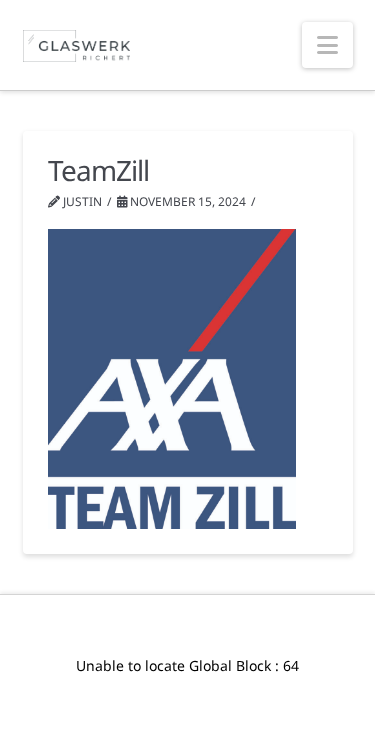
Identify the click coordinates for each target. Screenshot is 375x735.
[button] (327, 45)
